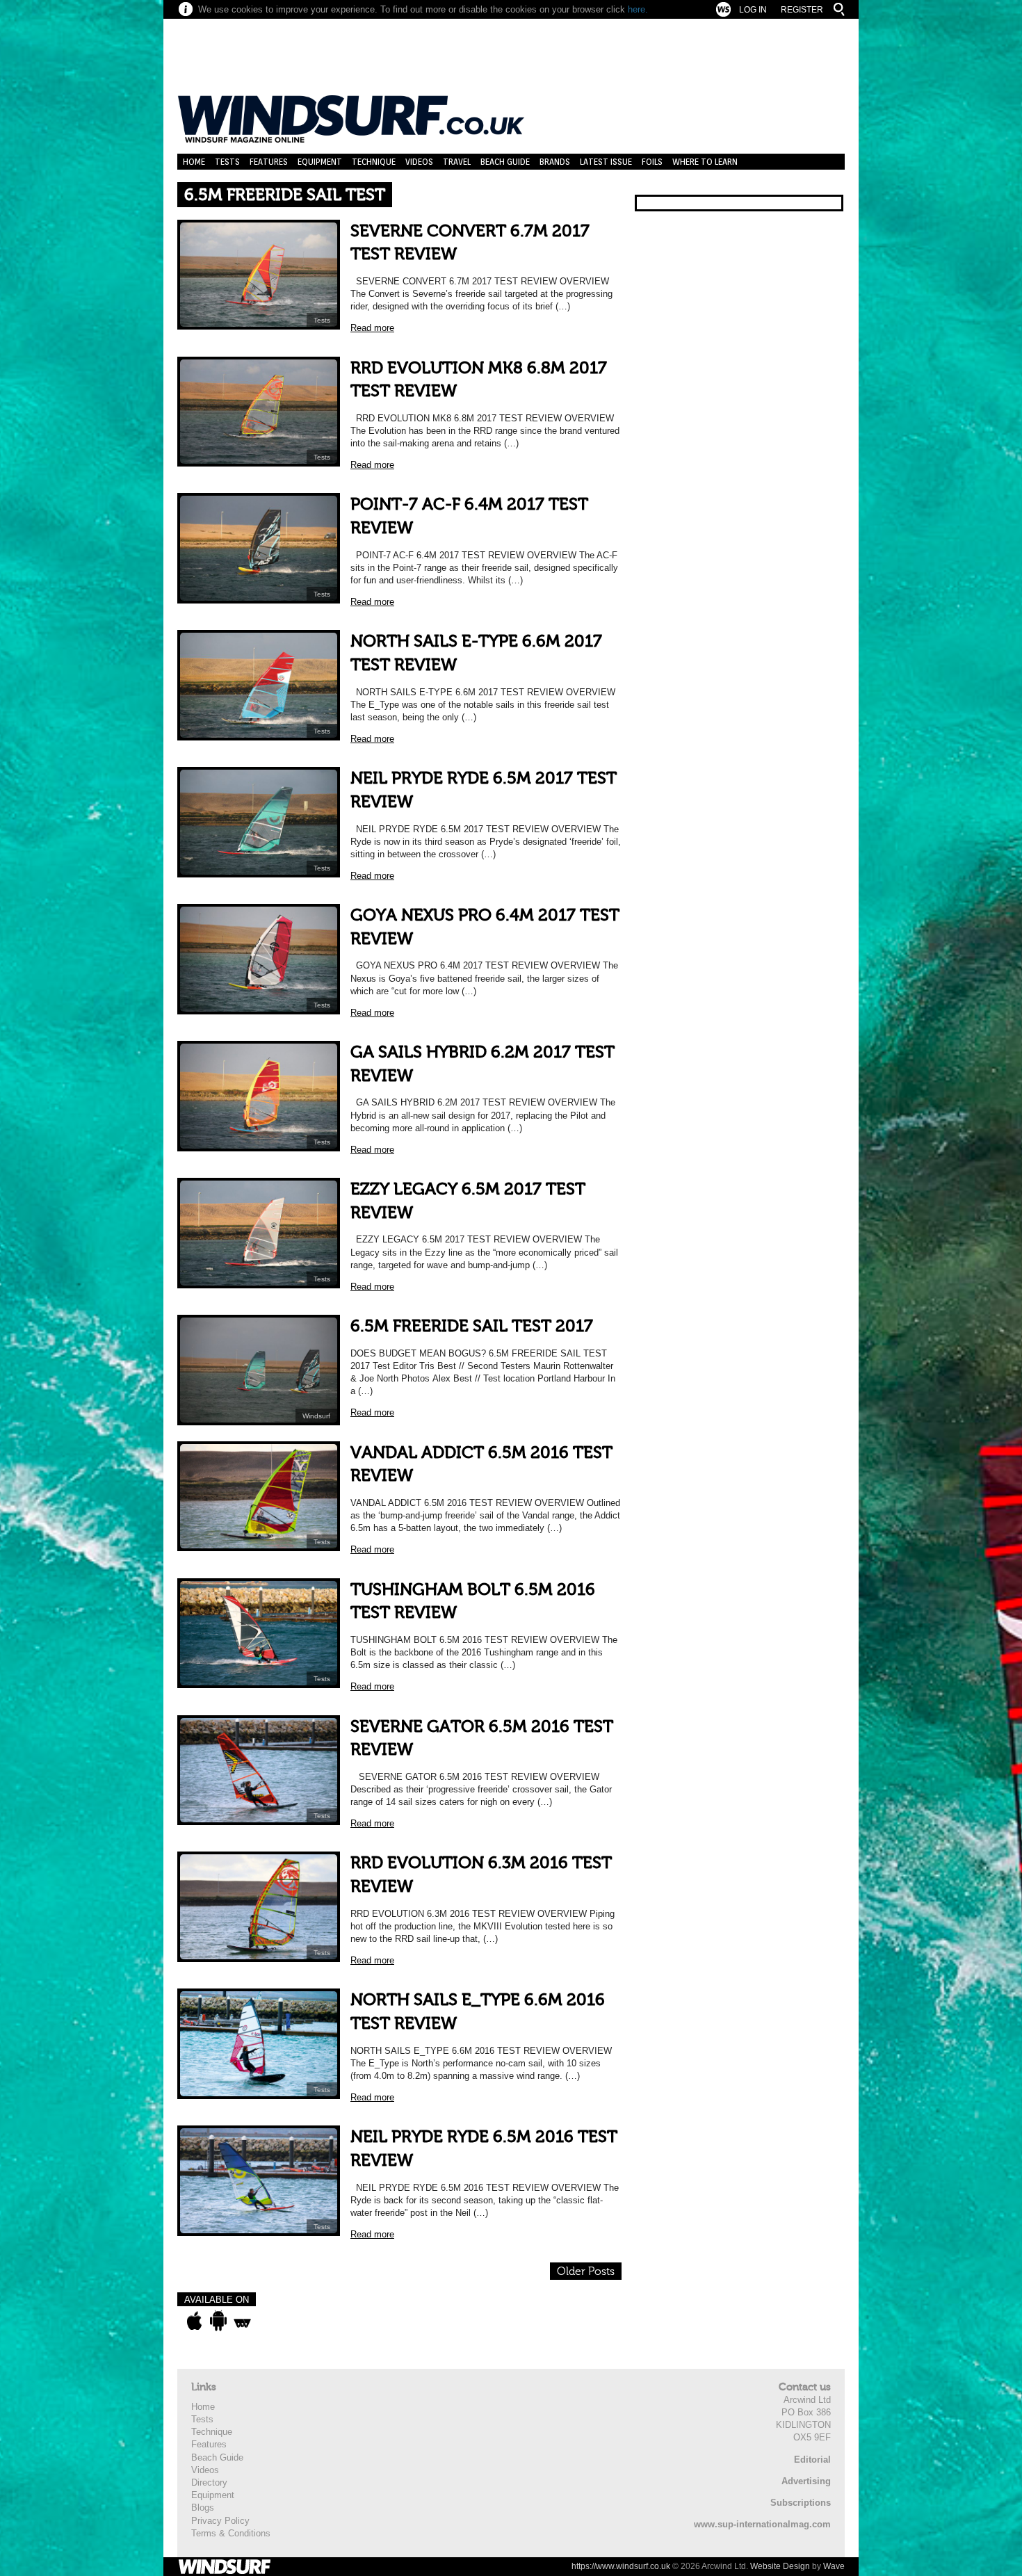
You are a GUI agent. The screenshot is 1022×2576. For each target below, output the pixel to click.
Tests (227, 162)
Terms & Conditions (231, 2533)
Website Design (780, 2566)
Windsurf (316, 1416)
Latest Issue (606, 162)
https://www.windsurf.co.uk (621, 2566)
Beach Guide (505, 162)
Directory (209, 2482)
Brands (555, 162)
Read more (372, 328)
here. (638, 9)
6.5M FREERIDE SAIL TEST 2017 (472, 1326)
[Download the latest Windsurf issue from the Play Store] (218, 2321)
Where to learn (705, 162)
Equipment (320, 162)
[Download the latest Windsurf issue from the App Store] (194, 2321)
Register (802, 10)
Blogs (203, 2508)
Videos (419, 162)
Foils (652, 162)
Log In (753, 10)
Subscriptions (801, 2503)
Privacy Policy (220, 2521)
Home (194, 162)
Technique (374, 162)
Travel (457, 162)
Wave (834, 2566)
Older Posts (586, 2271)
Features (269, 162)
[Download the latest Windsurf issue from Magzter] (242, 2321)
